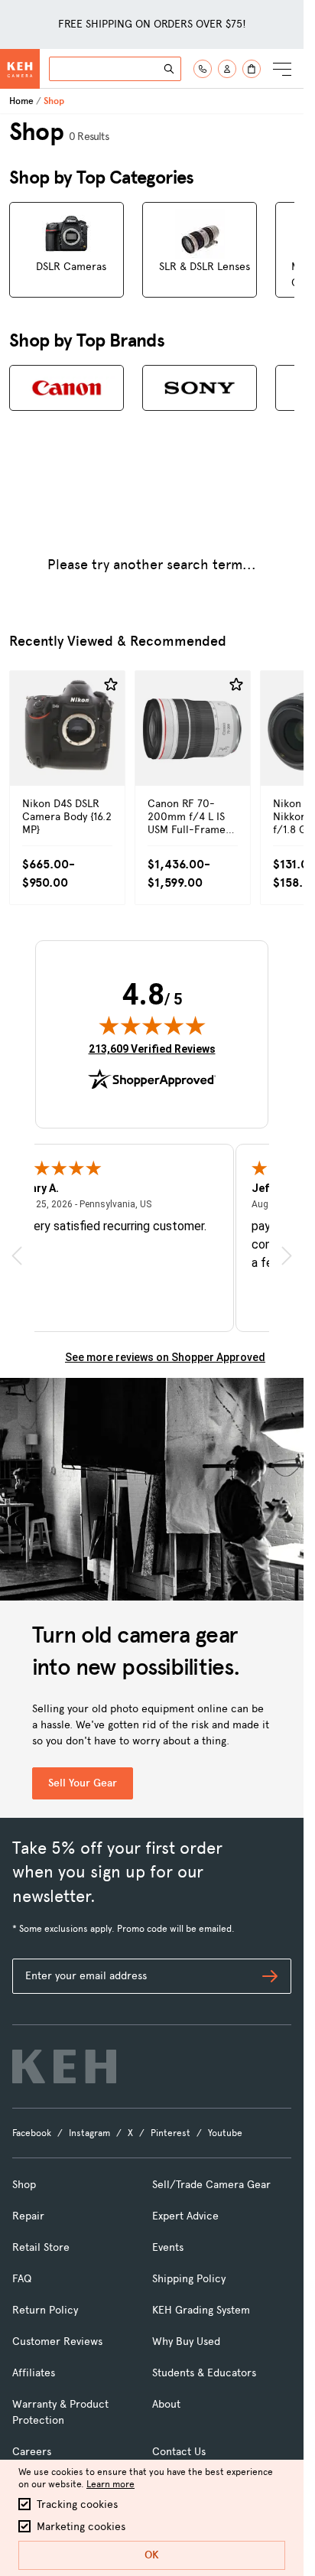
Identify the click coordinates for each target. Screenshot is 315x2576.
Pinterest (170, 2133)
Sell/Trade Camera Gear (211, 2185)
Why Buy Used (186, 2342)
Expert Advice (185, 2216)
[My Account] (227, 69)
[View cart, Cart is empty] (252, 69)
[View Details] (67, 761)
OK (152, 2555)
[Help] (203, 69)
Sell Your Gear (83, 1783)
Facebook (32, 2133)
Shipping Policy (189, 2279)
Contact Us (179, 2452)
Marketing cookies (81, 2527)
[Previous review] (17, 1256)
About (166, 2404)
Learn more (110, 2484)
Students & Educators (204, 2373)
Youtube (225, 2133)
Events (168, 2247)
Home (21, 101)
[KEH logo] (64, 2066)
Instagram (89, 2133)
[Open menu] (282, 69)
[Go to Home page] (20, 69)
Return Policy (45, 2310)
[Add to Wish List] (111, 685)
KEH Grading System (201, 2310)
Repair (28, 2216)
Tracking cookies (77, 2504)
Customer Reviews (57, 2342)
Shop (24, 2185)
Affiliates (34, 2373)
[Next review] (287, 1256)
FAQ (22, 2279)
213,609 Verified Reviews (152, 1049)
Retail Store (41, 2247)
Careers (32, 2452)
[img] (152, 1025)
